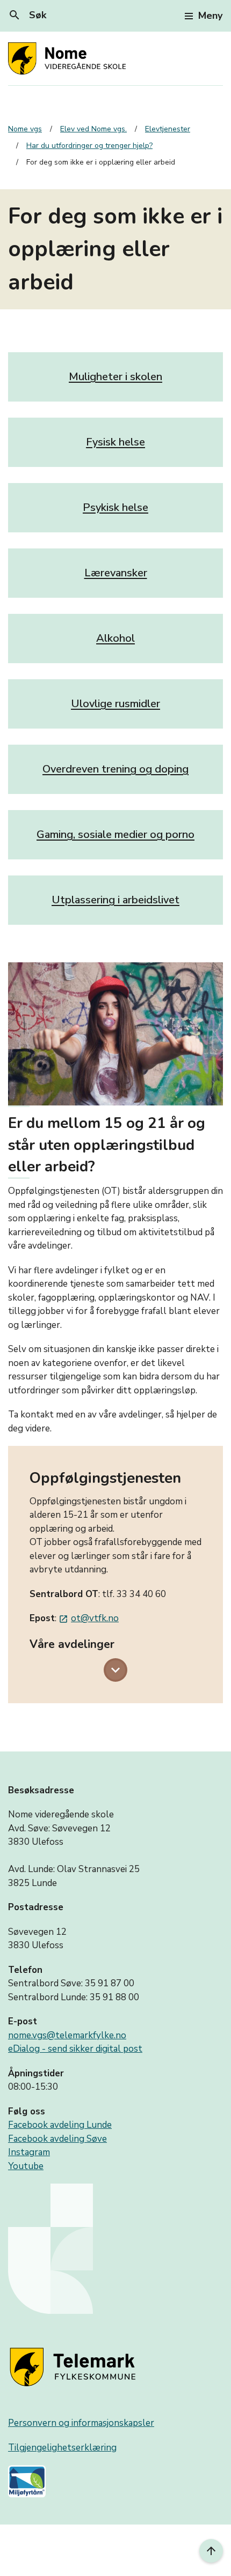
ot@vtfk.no (89, 1618)
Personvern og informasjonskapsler (81, 2423)
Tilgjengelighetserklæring (62, 2448)
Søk (27, 15)
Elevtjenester (168, 129)
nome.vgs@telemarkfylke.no (67, 2035)
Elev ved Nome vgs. (93, 129)
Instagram (29, 2152)
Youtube (26, 2166)
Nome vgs (25, 129)
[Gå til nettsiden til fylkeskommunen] (75, 2368)
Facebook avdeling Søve (57, 2139)
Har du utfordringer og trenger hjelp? (89, 146)
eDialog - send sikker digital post (75, 2049)
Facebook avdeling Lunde (60, 2125)
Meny (210, 16)
